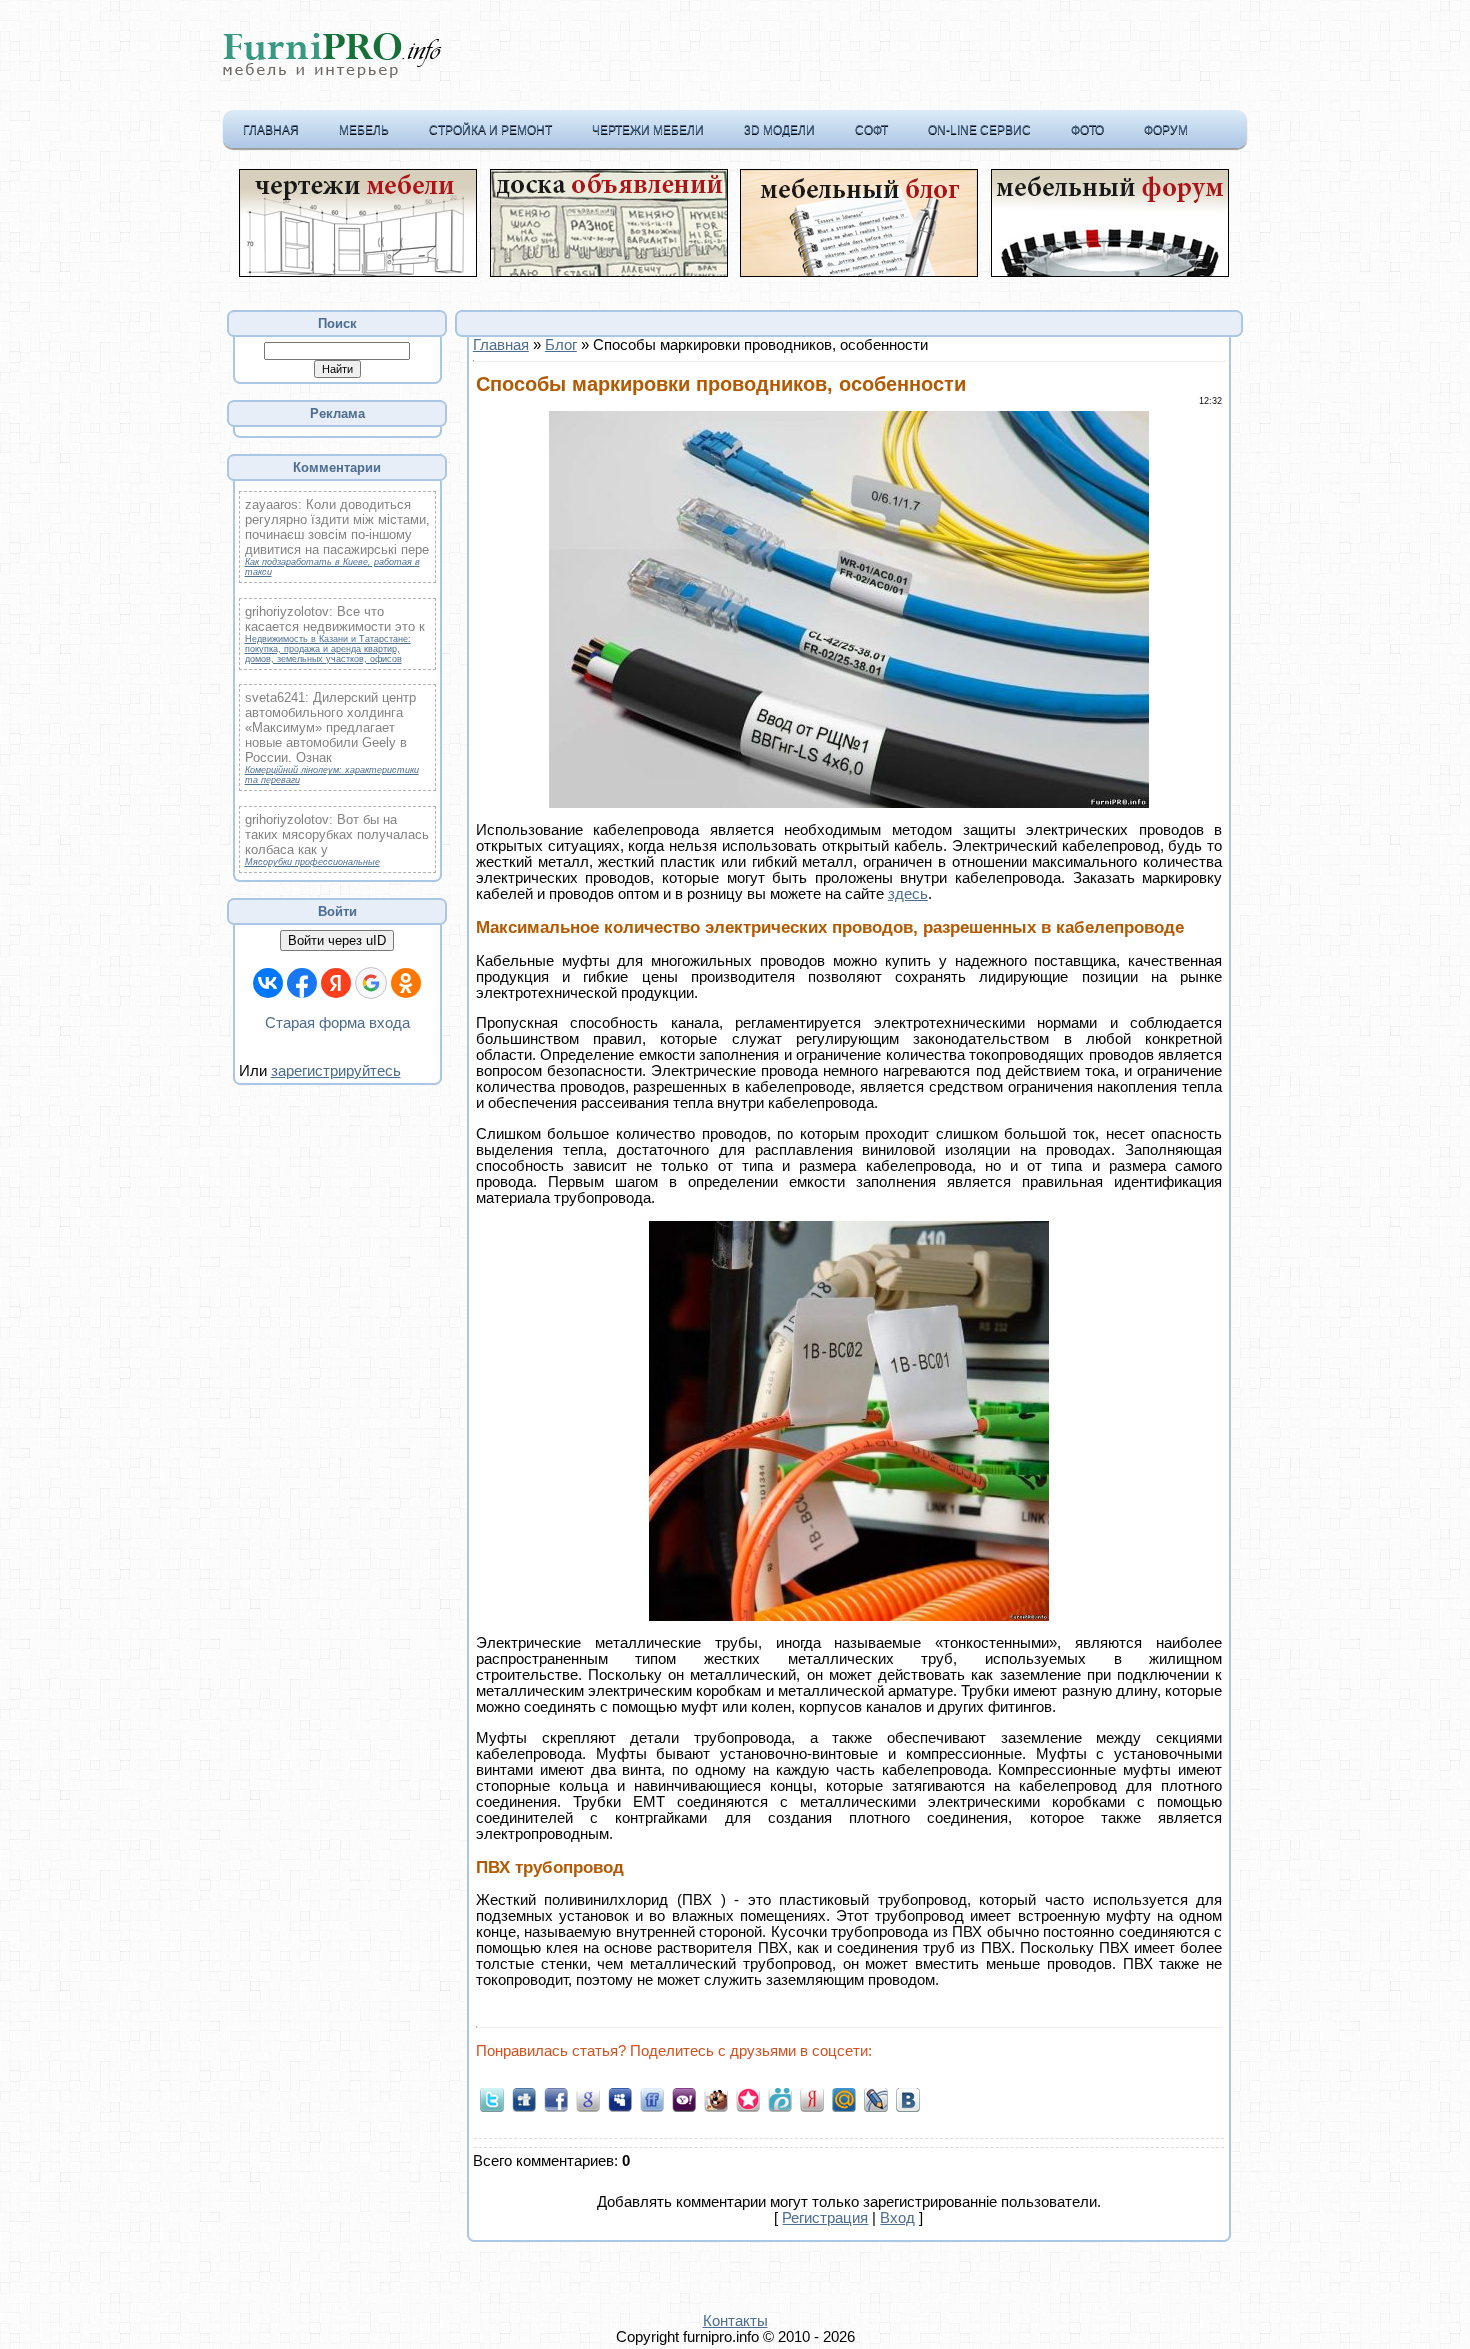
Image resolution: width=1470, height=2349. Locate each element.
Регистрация (825, 2218)
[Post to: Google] (588, 2098)
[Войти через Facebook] (302, 983)
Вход (897, 2218)
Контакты (735, 2321)
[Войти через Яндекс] (336, 983)
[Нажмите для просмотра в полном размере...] (849, 803)
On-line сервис (979, 130)
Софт (871, 130)
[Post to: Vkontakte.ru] (908, 2098)
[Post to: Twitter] (492, 2098)
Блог (561, 345)
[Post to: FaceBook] (556, 2098)
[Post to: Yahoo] (684, 2098)
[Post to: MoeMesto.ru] (780, 2098)
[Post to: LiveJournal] (876, 2098)
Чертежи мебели (648, 130)
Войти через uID (337, 940)
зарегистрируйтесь (336, 1071)
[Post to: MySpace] (620, 2098)
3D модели (779, 130)
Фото (1087, 130)
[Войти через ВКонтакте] (268, 983)
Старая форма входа (337, 1023)
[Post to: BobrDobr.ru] (716, 2098)
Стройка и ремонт (490, 130)
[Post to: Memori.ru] (748, 2098)
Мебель (364, 130)
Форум (1166, 130)
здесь (908, 894)
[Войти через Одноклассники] (406, 983)
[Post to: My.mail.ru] (844, 2098)
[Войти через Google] (371, 983)
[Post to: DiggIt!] (524, 2098)
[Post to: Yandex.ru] (812, 2098)
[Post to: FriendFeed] (652, 2098)
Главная (271, 130)
